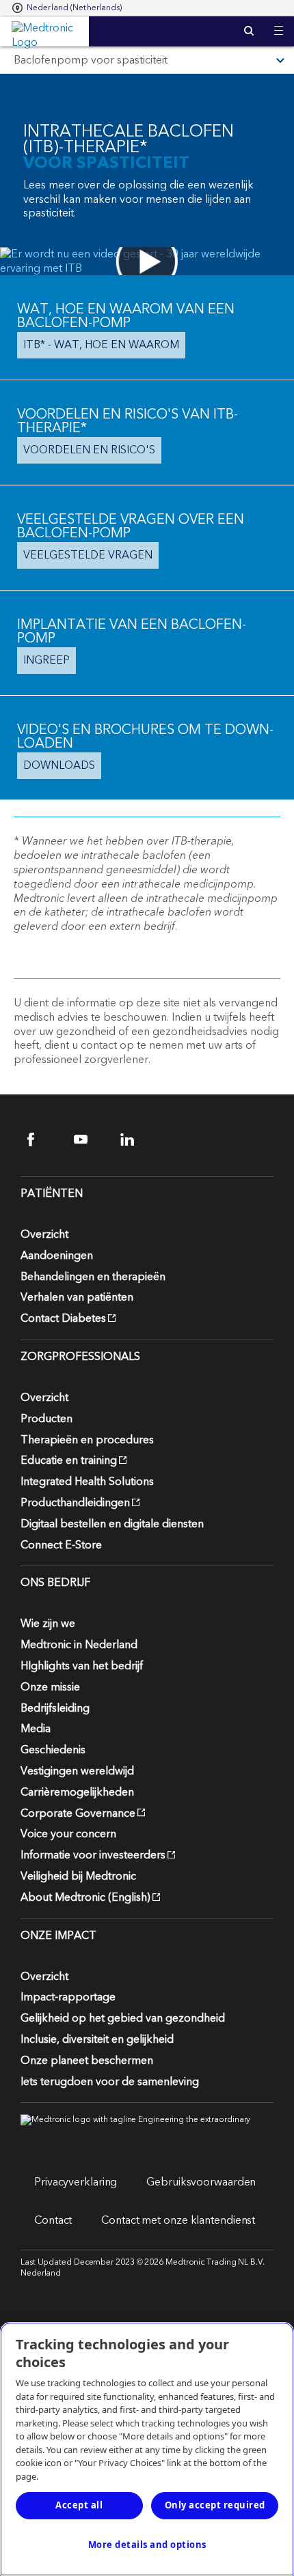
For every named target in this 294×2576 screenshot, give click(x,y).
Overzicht (44, 1234)
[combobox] (67, 8)
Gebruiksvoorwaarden (201, 2182)
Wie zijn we (48, 1624)
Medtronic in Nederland (79, 1645)
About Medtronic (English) (85, 1897)
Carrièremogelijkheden (77, 1792)
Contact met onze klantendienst (178, 2220)
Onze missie (50, 1687)
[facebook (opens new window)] (43, 1139)
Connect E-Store (61, 1545)
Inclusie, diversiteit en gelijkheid (97, 2039)
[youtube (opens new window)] (89, 1139)
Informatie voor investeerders (93, 1855)
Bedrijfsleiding (55, 1708)
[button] (279, 22)
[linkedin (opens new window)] (136, 1139)
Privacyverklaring (76, 2182)
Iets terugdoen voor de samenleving (110, 2082)
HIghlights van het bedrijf (82, 1666)
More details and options (147, 2545)
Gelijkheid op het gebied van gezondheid (123, 2018)
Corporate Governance (78, 1813)
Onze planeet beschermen (87, 2061)
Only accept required (215, 2505)
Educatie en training (69, 1460)
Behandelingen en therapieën (93, 1277)
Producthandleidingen (75, 1503)
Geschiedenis (53, 1750)
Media (36, 1729)
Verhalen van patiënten (77, 1297)
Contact (53, 2220)
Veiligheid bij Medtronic (78, 1876)
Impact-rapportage (68, 1997)
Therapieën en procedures (87, 1440)
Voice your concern (68, 1834)
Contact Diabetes (63, 1318)
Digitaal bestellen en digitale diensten (112, 1524)
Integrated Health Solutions (87, 1482)
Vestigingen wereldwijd (77, 1771)
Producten (46, 1419)
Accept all (79, 2505)
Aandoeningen (57, 1256)
